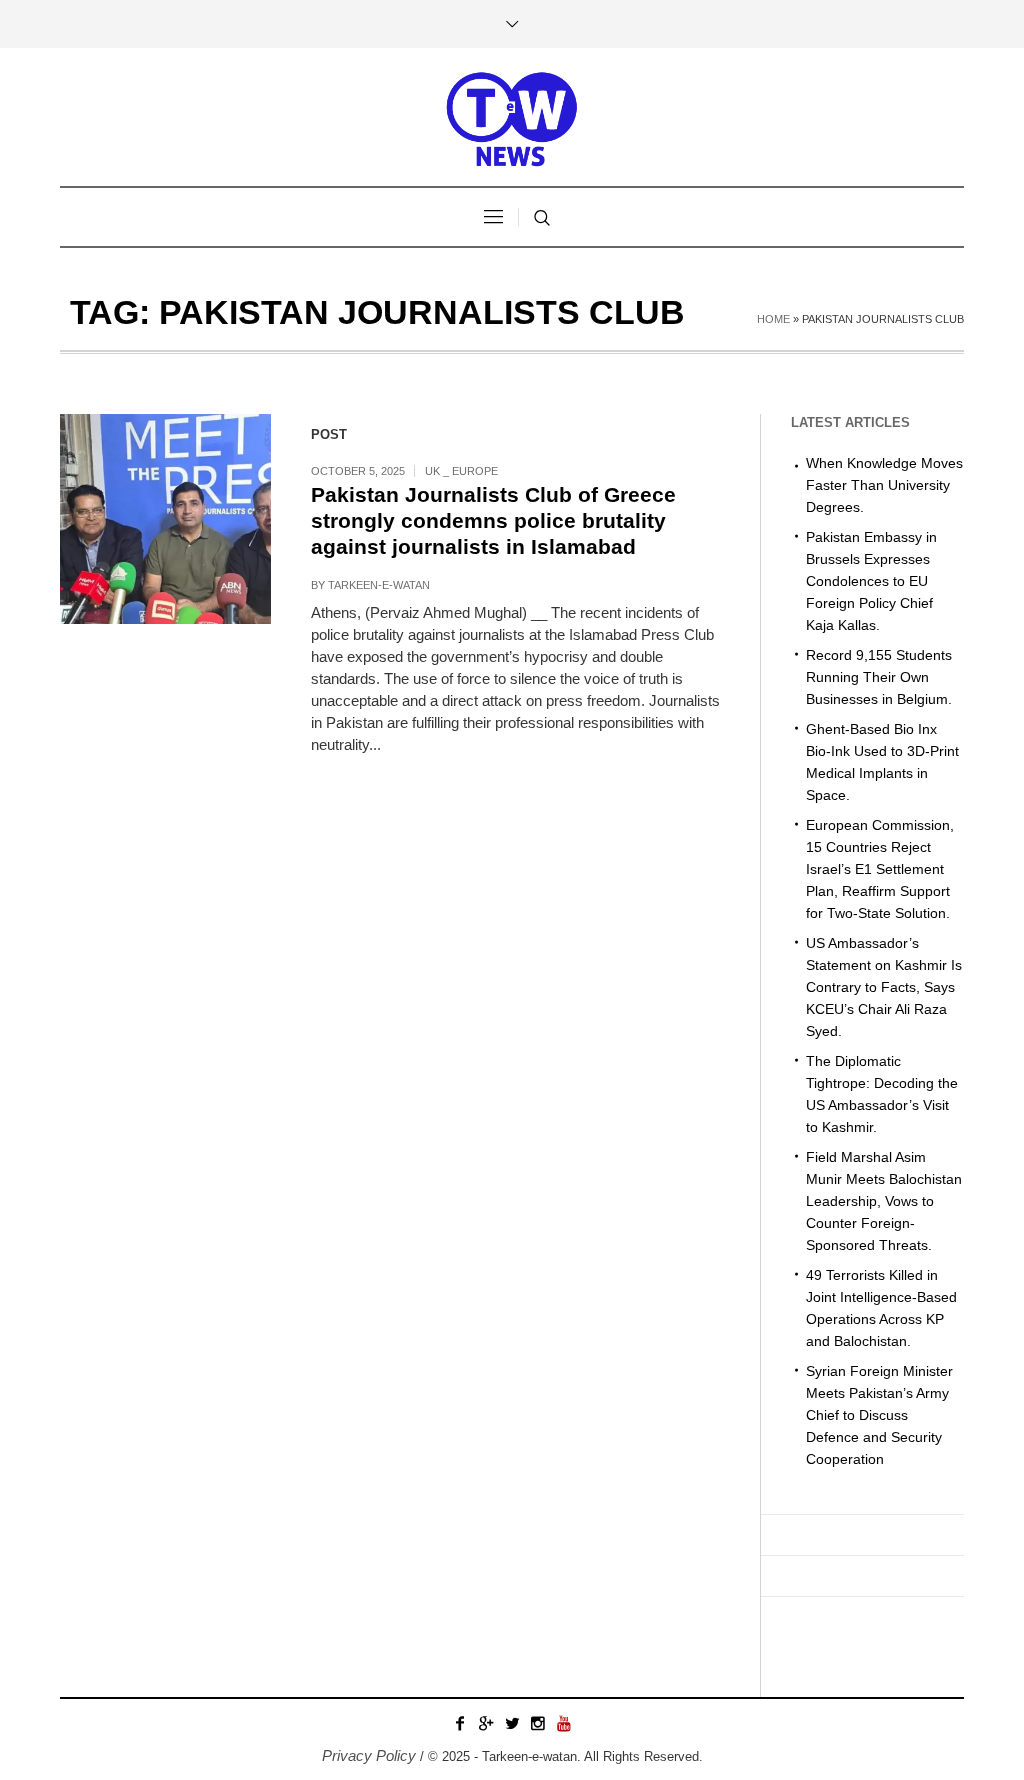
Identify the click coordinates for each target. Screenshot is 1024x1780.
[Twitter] (512, 1723)
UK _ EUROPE (461, 471)
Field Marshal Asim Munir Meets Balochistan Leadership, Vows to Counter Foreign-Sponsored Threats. (884, 1201)
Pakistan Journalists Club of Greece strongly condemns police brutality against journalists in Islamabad (493, 520)
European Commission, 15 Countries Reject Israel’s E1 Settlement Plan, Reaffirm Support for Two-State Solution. (880, 869)
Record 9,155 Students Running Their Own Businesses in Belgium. (879, 677)
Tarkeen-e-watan (379, 585)
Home (773, 319)
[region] (260, 1615)
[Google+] (486, 1723)
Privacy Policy (369, 1755)
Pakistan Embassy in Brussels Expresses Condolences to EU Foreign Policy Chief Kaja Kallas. (871, 581)
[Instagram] (538, 1723)
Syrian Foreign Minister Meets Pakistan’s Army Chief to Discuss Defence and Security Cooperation (879, 1415)
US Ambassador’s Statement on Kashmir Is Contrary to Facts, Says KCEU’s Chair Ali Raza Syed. (884, 987)
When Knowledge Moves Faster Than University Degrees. (884, 485)
